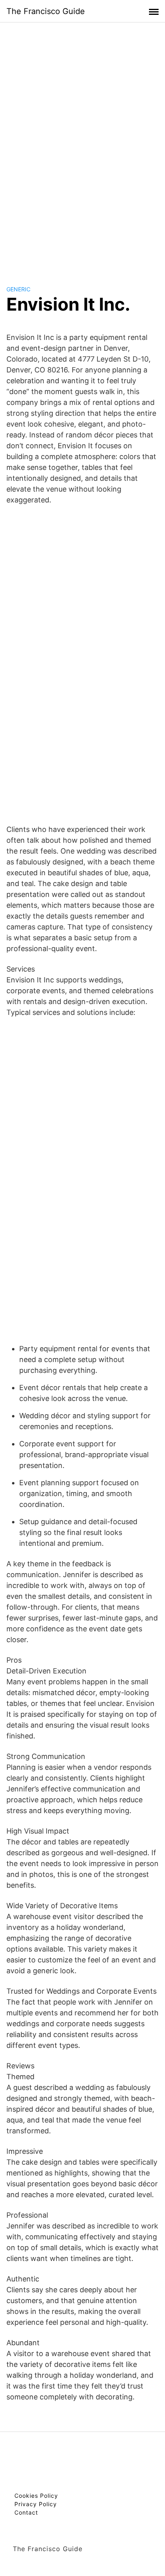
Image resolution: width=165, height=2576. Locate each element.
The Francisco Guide (46, 11)
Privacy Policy (36, 2504)
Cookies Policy (36, 2496)
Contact (26, 2512)
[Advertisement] (82, 146)
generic (18, 289)
